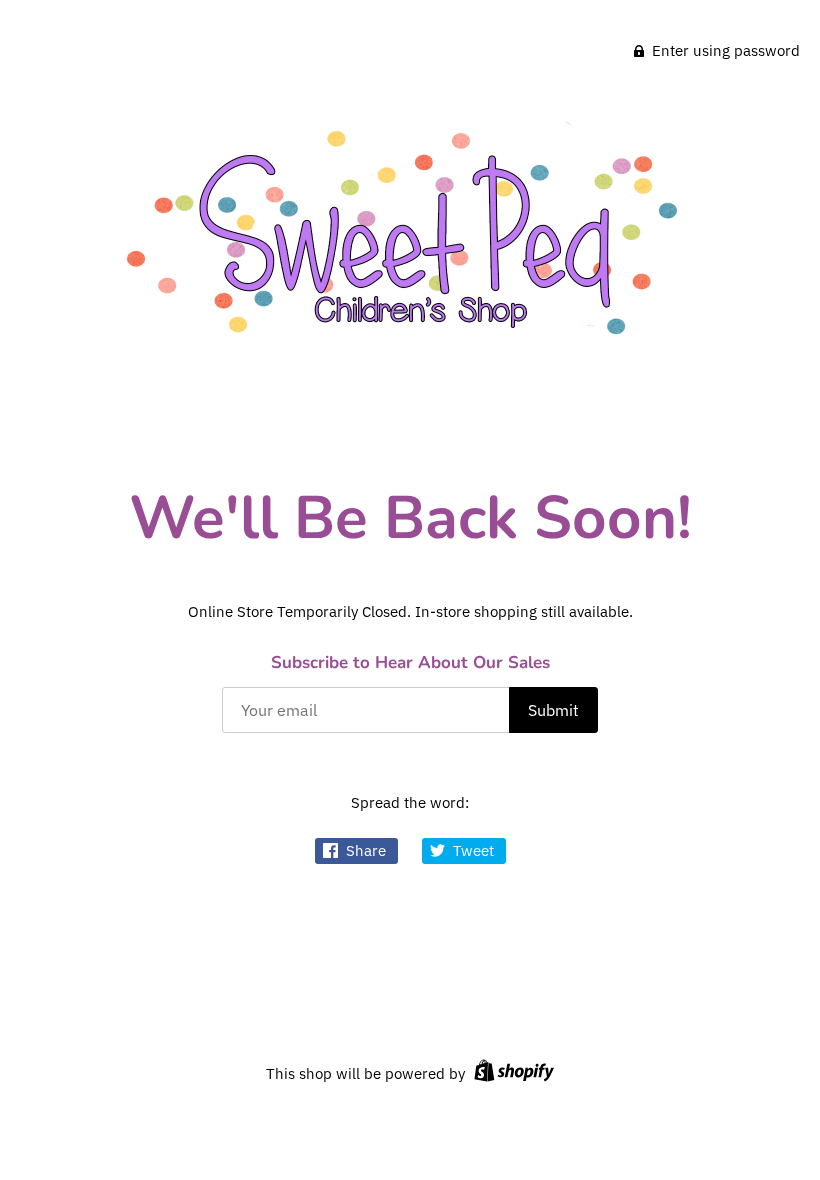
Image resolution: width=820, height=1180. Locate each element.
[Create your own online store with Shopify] (511, 1073)
